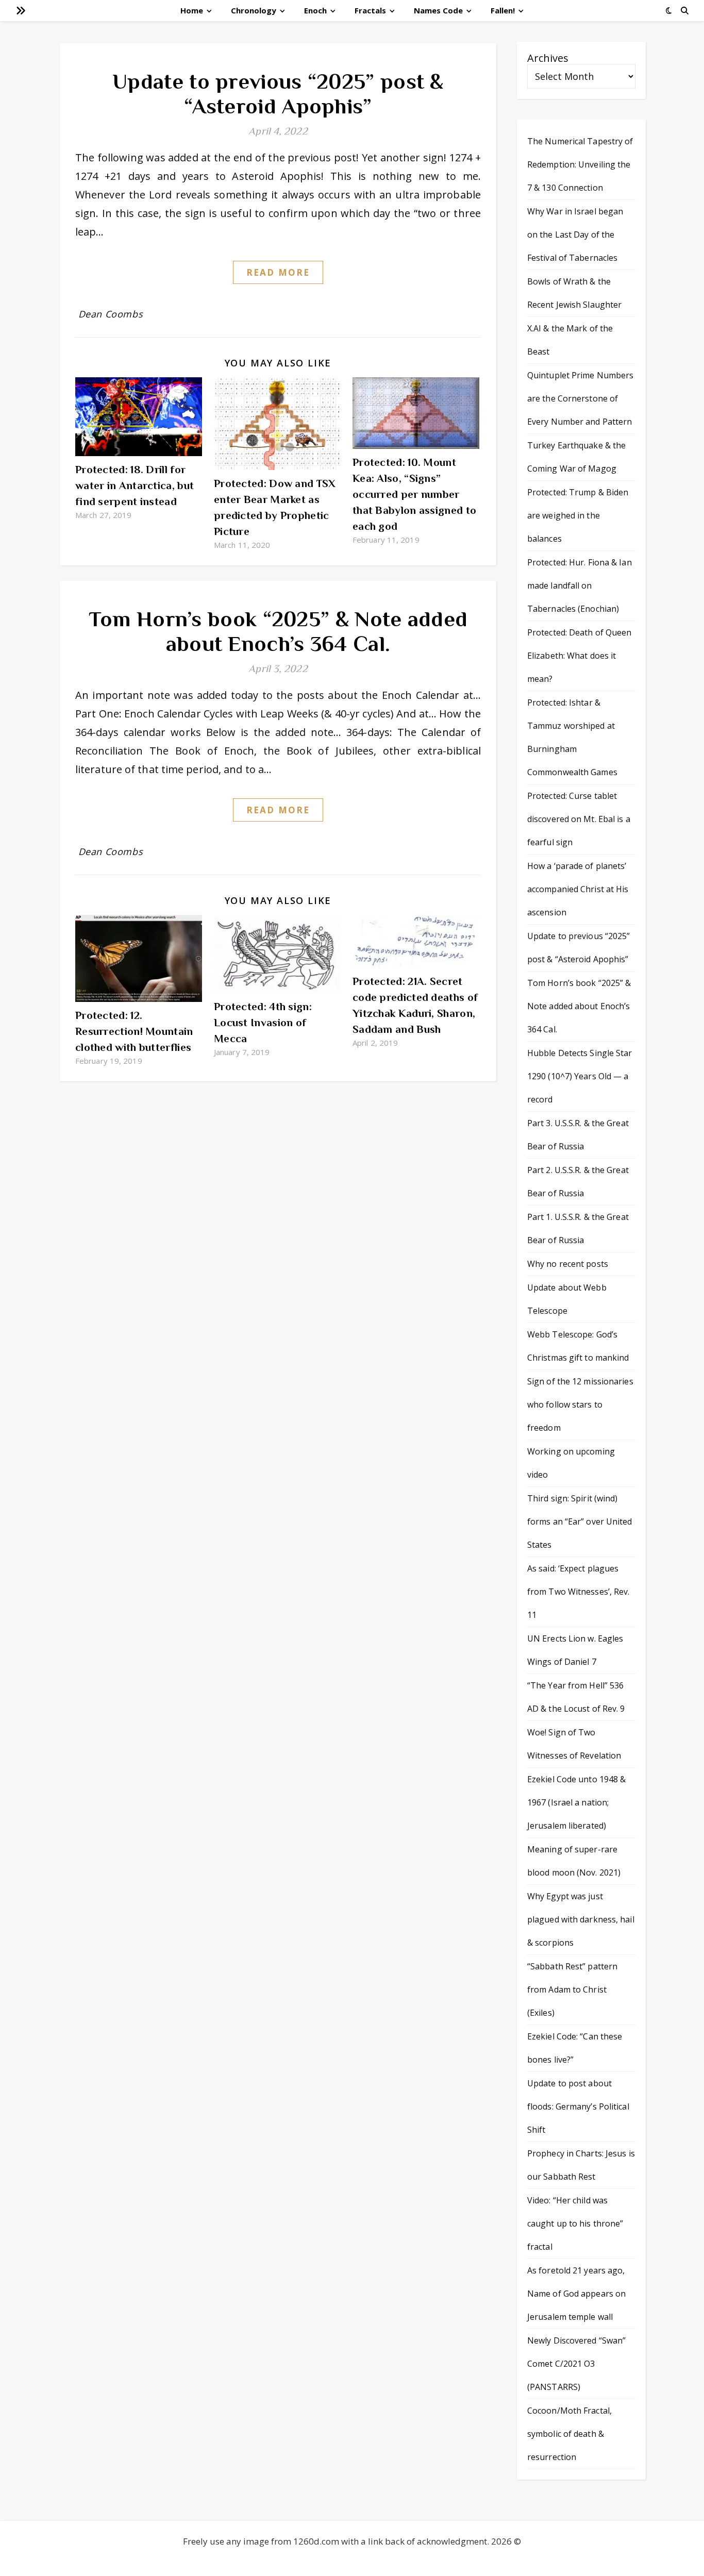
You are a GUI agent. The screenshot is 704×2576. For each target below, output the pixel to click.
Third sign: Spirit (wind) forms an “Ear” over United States (580, 1521)
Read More (278, 272)
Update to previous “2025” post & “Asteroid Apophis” (278, 94)
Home (192, 10)
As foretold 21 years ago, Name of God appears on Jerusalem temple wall (576, 2294)
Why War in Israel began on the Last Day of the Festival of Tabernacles (575, 235)
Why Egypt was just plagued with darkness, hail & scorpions (581, 1919)
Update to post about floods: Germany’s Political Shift (578, 2106)
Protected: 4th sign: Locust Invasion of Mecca (263, 1023)
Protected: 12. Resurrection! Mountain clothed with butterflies (134, 1031)
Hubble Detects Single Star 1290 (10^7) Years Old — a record (580, 1076)
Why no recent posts (568, 1264)
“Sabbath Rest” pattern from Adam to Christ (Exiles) (572, 1989)
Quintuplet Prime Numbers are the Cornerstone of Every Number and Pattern (580, 398)
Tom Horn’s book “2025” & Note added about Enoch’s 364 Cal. (278, 631)
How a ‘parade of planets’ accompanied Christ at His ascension (578, 889)
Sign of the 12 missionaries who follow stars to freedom (580, 1404)
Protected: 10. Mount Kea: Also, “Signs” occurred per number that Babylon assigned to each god (414, 494)
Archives (548, 58)
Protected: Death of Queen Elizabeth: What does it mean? (580, 656)
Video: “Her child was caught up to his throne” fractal (575, 2223)
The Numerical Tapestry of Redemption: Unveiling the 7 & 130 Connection (580, 164)
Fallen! (503, 10)
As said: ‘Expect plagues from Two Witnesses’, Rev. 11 (579, 1592)
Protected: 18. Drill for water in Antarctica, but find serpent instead (135, 486)
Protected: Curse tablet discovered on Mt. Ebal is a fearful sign (579, 819)
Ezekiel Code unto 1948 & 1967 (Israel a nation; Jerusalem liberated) (576, 1802)
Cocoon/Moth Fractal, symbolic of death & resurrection (569, 2434)
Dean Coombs (111, 314)
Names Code (438, 10)
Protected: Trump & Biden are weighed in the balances (578, 515)
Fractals (370, 10)
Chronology (254, 10)
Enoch (315, 10)
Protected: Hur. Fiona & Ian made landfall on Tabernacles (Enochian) (580, 586)
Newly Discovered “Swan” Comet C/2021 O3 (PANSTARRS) (576, 2364)
